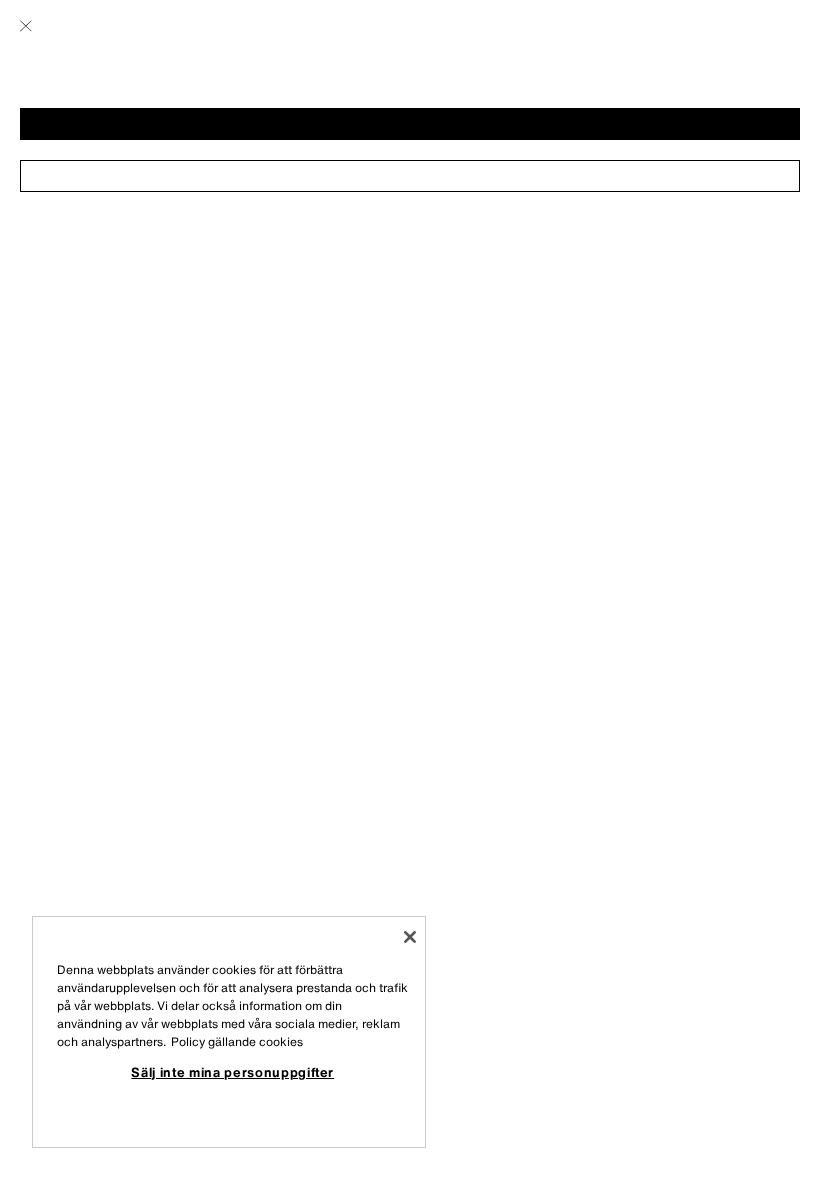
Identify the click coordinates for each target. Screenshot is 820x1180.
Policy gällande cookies (237, 1041)
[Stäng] (410, 937)
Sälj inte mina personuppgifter (232, 1072)
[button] (410, 124)
